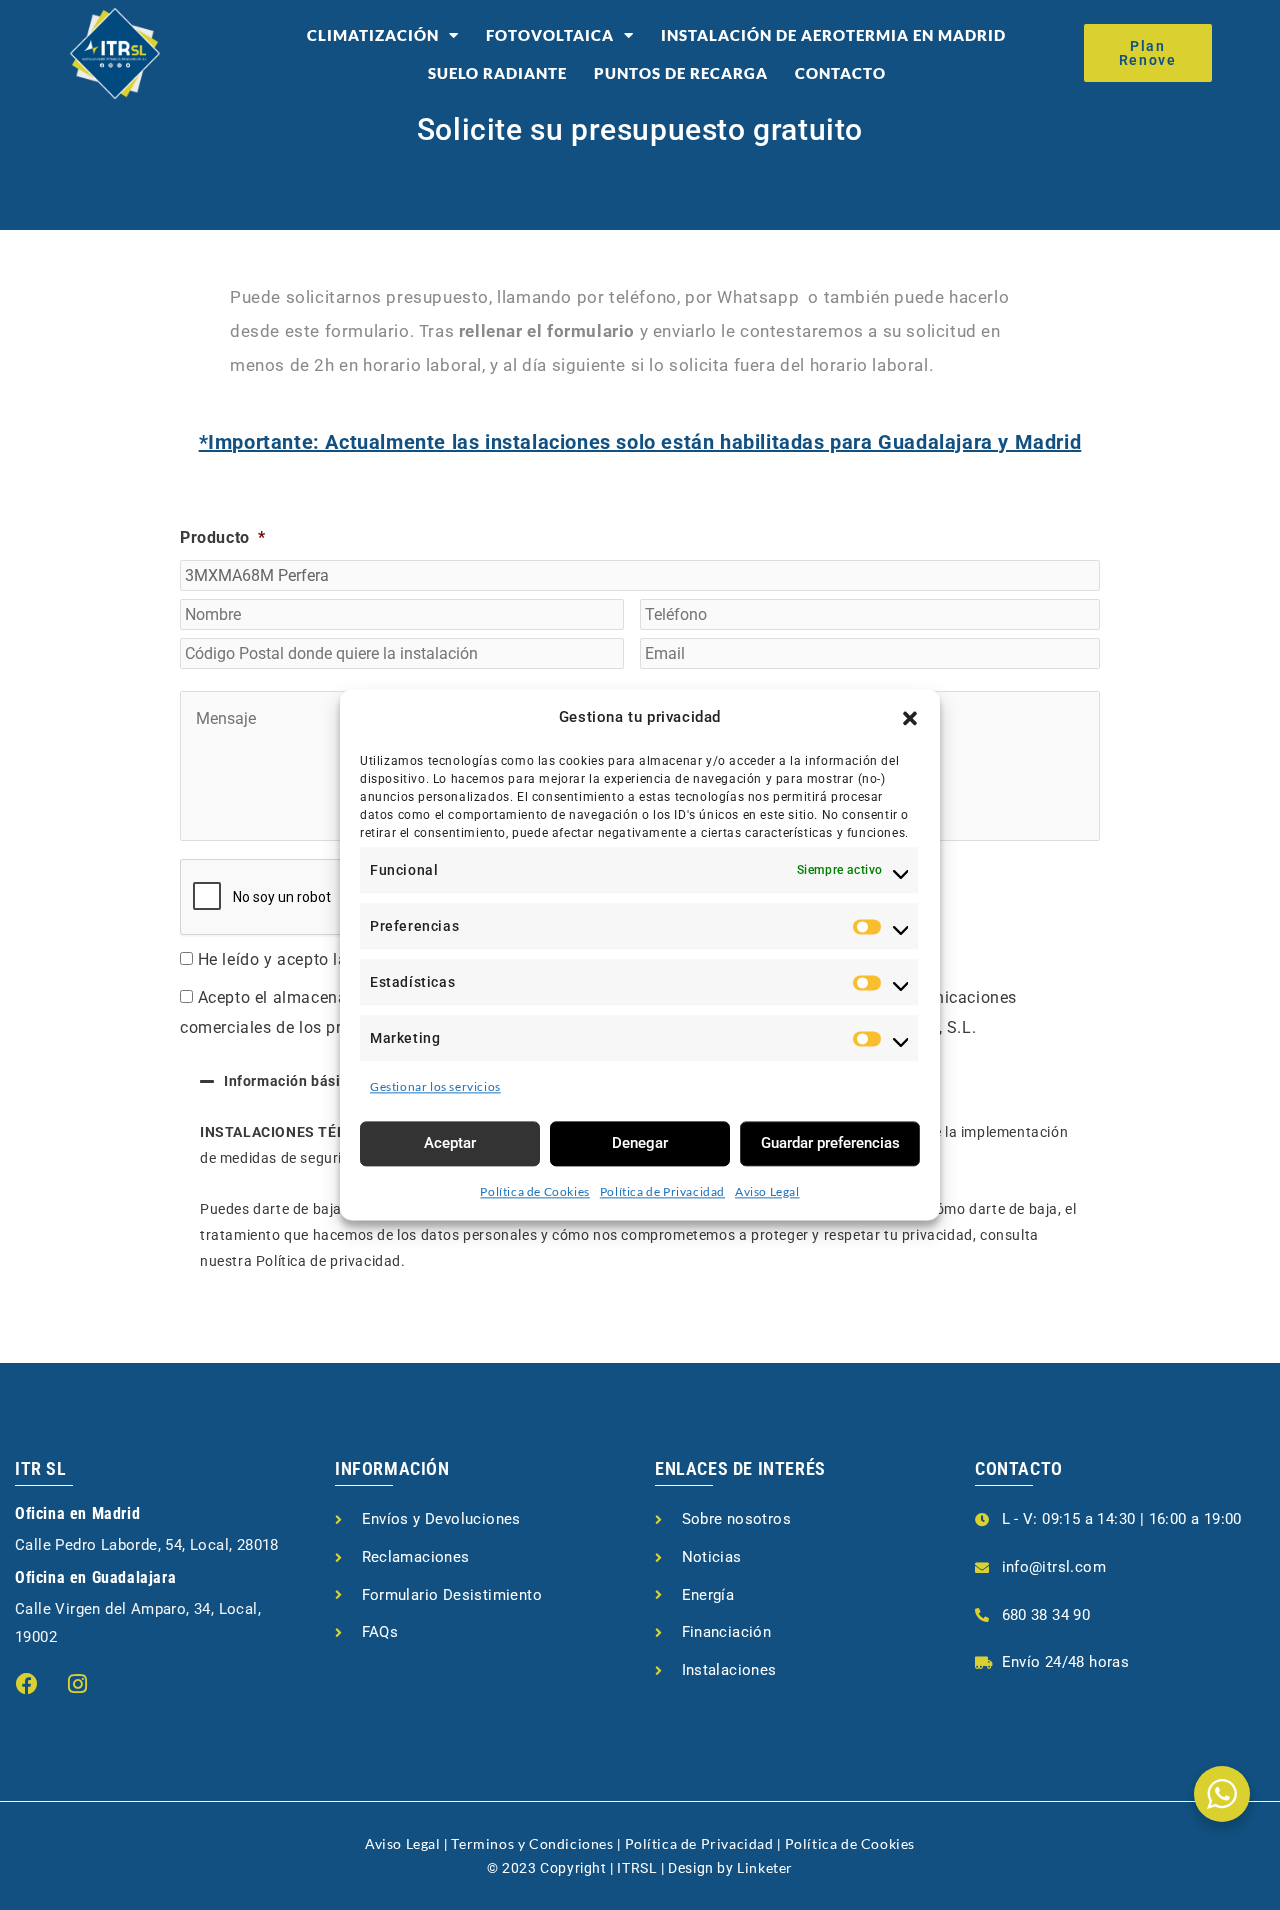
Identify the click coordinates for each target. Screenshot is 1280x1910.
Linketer (765, 1867)
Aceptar (450, 1143)
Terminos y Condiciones (532, 1843)
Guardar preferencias (830, 1143)
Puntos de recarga (681, 73)
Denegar (640, 1143)
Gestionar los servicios (435, 1086)
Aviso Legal (767, 1191)
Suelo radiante (497, 73)
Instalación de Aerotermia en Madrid (833, 35)
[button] (910, 718)
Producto (222, 537)
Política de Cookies (534, 1191)
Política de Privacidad (662, 1191)
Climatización (373, 35)
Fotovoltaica (550, 35)
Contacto (840, 73)
